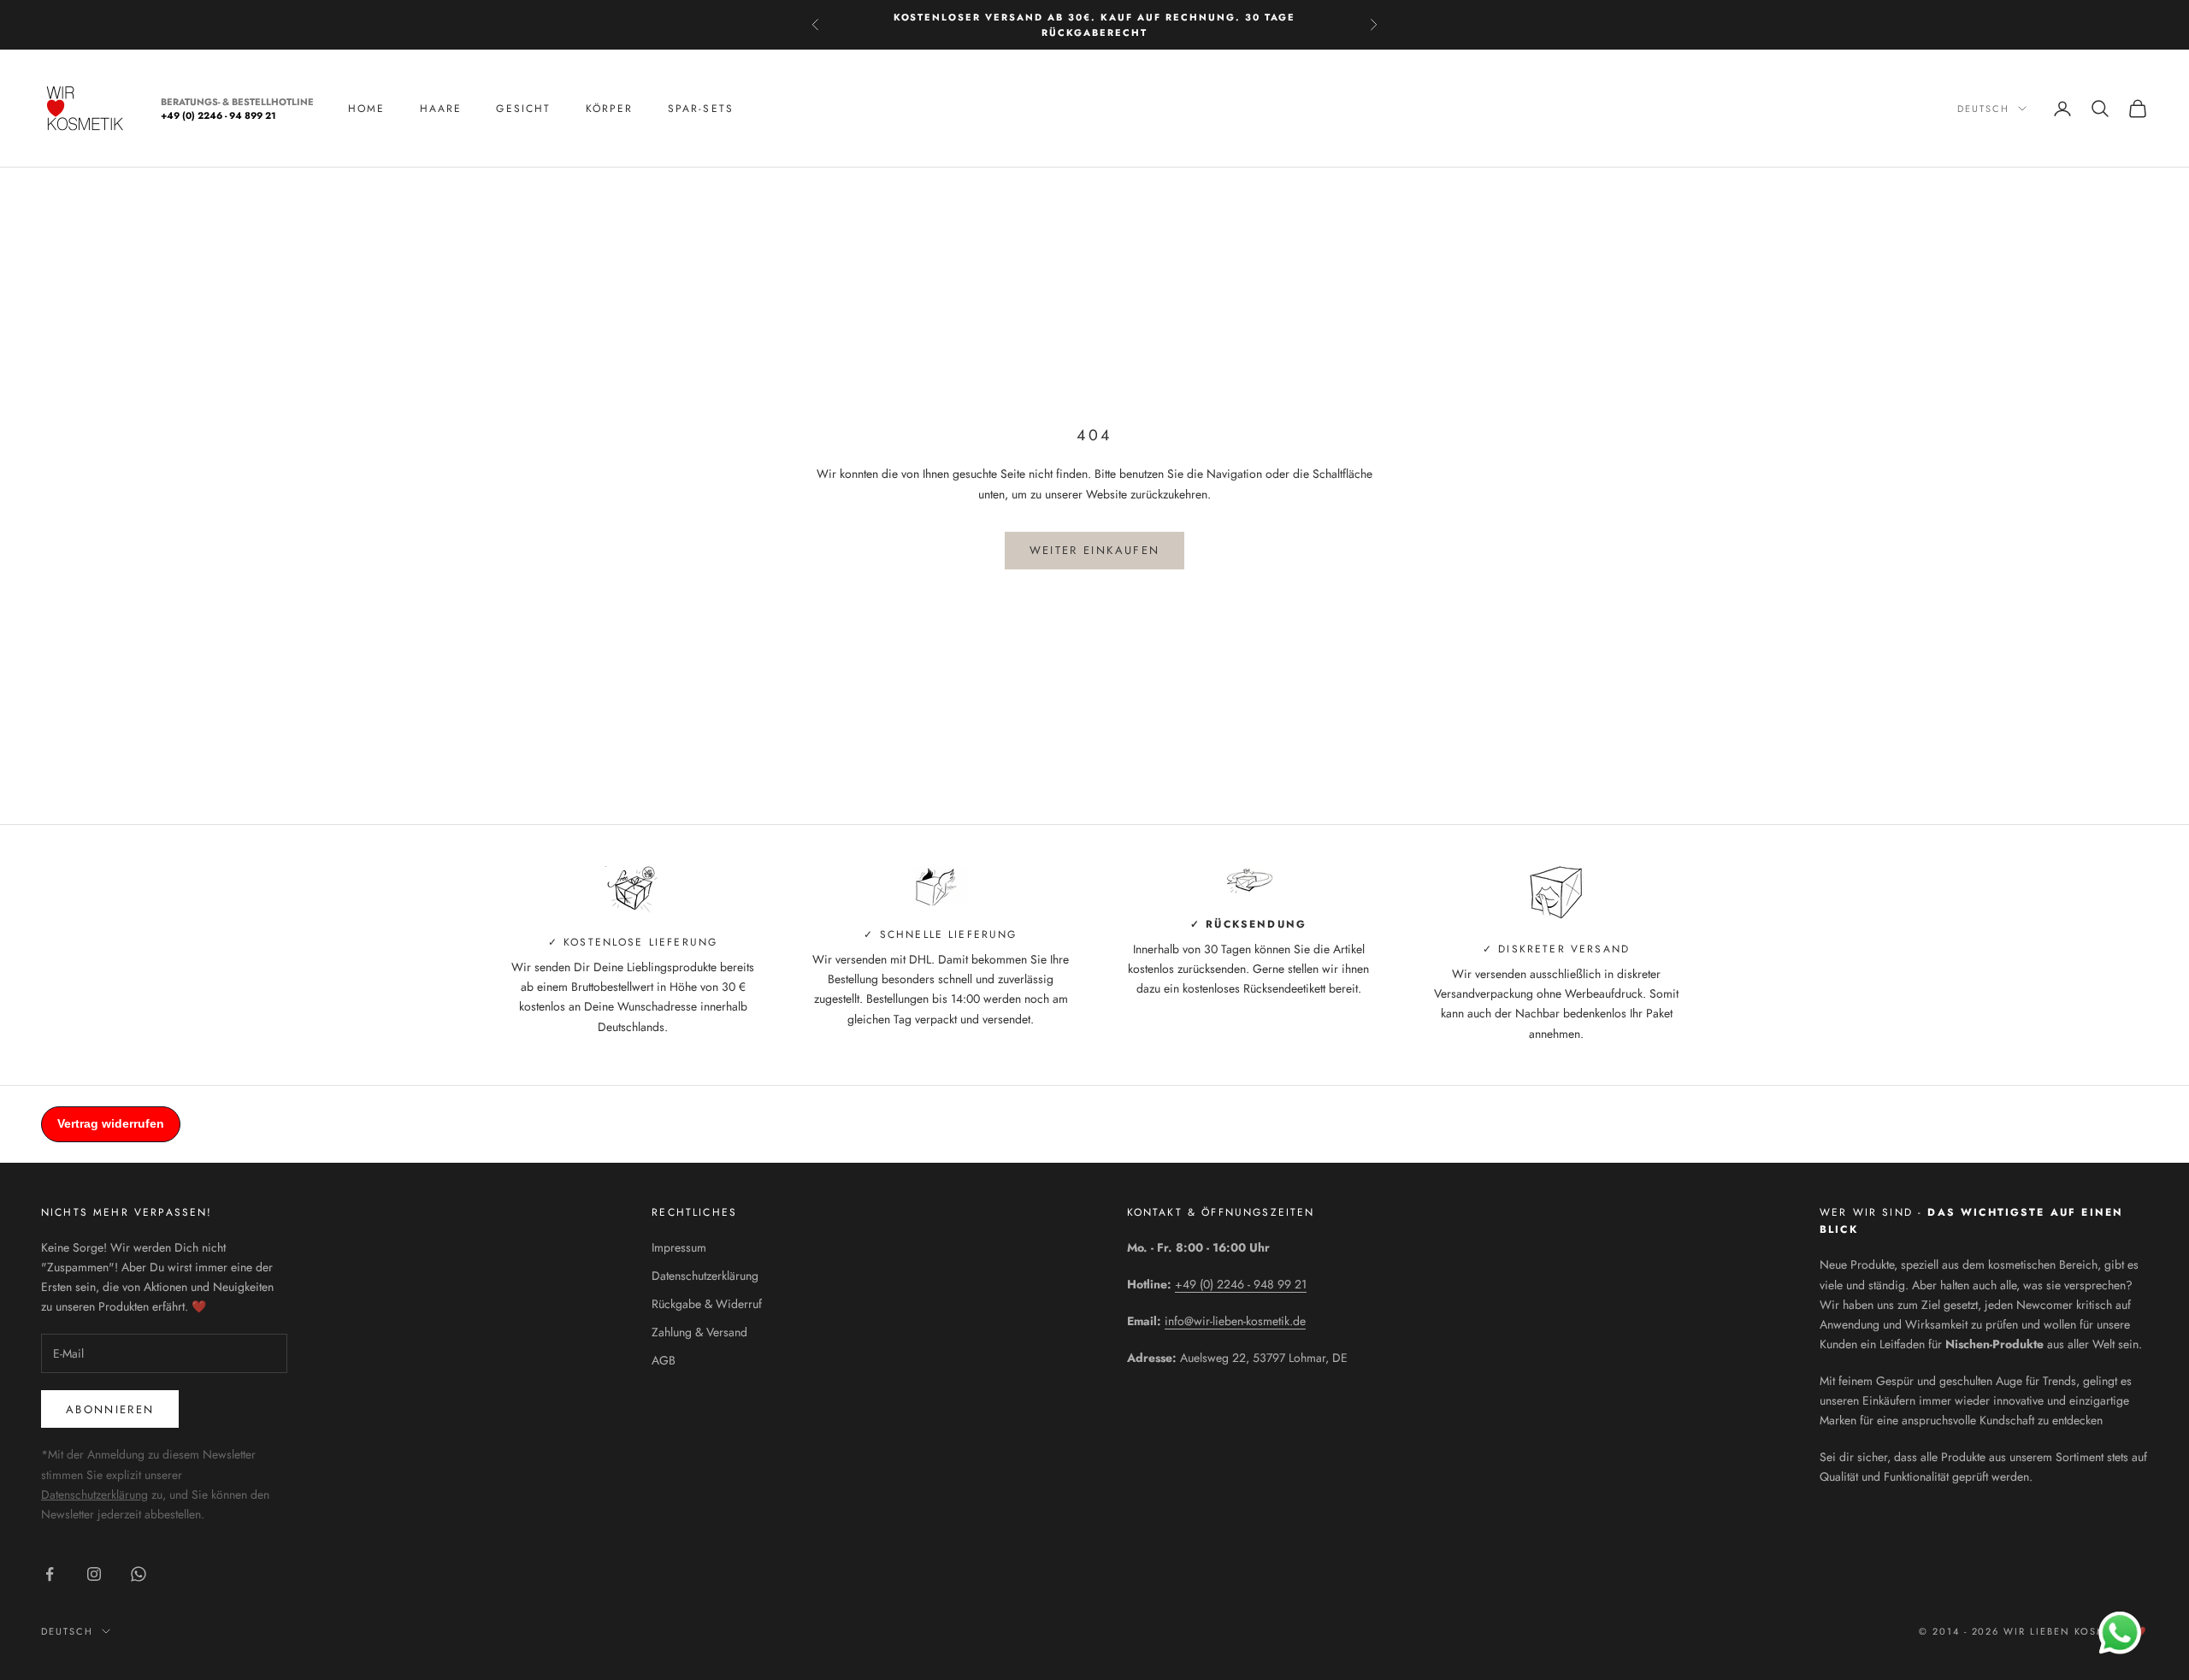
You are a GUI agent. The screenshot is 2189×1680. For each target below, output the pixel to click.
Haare (441, 109)
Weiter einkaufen (1094, 550)
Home (367, 109)
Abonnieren (110, 1409)
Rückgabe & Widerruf (707, 1304)
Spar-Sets (701, 109)
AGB (664, 1360)
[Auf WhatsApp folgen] (139, 1574)
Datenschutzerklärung (94, 1494)
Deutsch (1983, 109)
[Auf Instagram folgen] (94, 1574)
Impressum (679, 1247)
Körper (610, 109)
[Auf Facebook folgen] (50, 1574)
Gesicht (523, 109)
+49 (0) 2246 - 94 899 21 (218, 116)
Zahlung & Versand (699, 1332)
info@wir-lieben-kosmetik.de (1235, 1321)
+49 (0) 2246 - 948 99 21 (1241, 1284)
